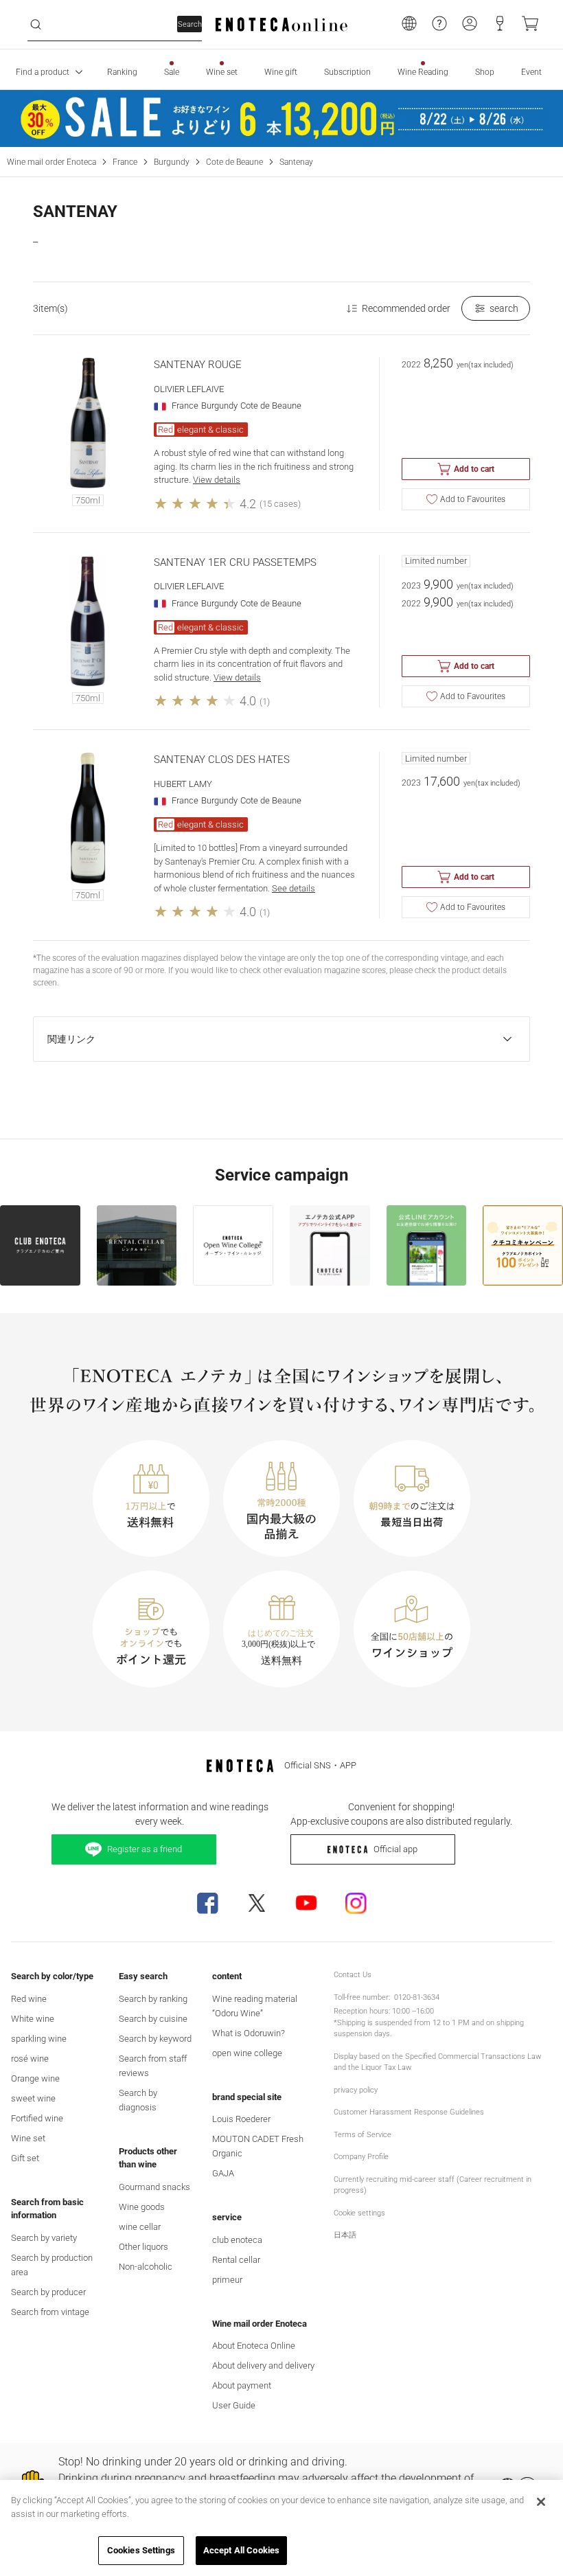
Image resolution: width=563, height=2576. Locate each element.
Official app (395, 1849)
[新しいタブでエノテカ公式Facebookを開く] (207, 1903)
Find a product (43, 72)
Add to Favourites (473, 499)
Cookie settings (359, 2213)
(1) (265, 702)
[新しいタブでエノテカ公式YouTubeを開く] (306, 1903)
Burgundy (172, 162)
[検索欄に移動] (36, 25)
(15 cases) (280, 504)
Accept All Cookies (241, 2550)
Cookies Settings (141, 2550)
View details (217, 480)
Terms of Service (363, 2135)
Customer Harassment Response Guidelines (409, 2112)
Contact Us (353, 1975)
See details (294, 888)
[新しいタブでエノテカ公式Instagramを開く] (356, 1903)
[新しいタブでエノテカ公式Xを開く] (257, 1903)
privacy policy (356, 2090)
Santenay (296, 162)
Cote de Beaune (234, 162)
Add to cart (474, 469)
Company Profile (361, 2157)
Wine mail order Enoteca (51, 162)
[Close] (541, 2502)
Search (190, 24)
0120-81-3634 (417, 1997)
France (125, 162)
